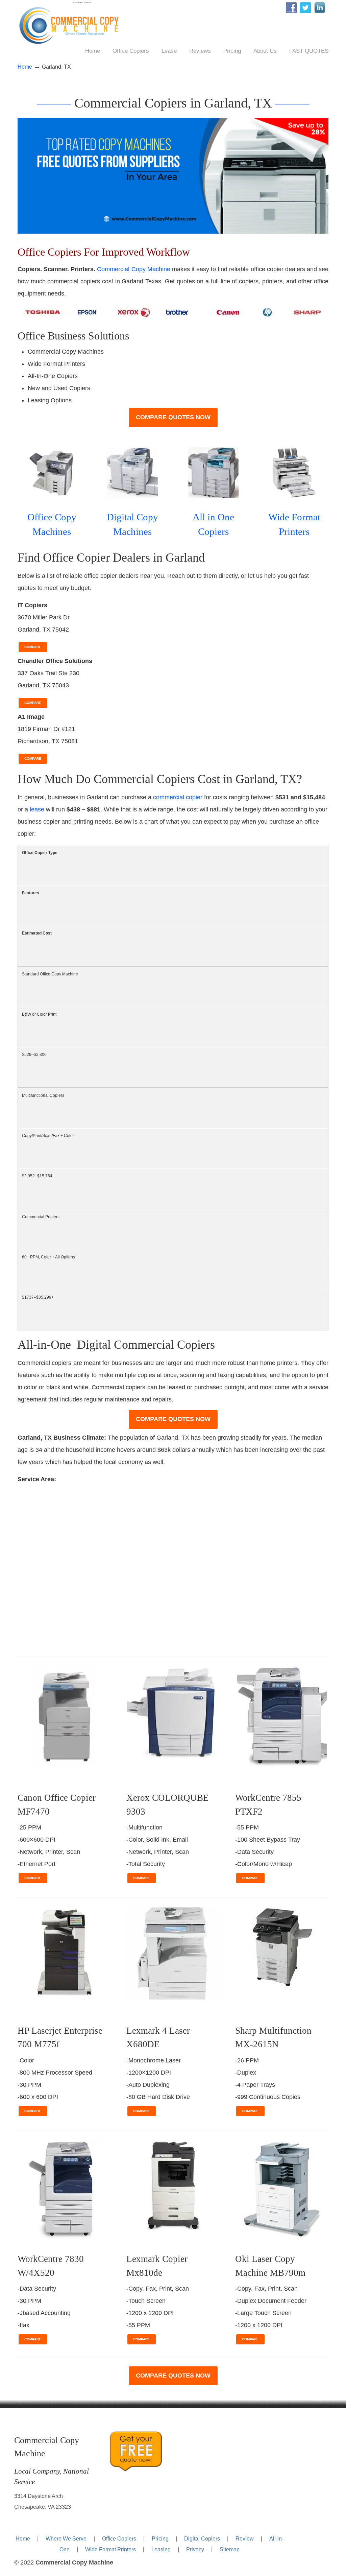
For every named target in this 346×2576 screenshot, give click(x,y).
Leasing (161, 2549)
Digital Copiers (202, 2538)
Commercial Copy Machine (72, 24)
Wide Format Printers (110, 2549)
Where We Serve (66, 2538)
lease (37, 809)
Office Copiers (119, 2538)
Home (25, 67)
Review (245, 2538)
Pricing (160, 2538)
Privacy (195, 2549)
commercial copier (178, 797)
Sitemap (230, 2549)
